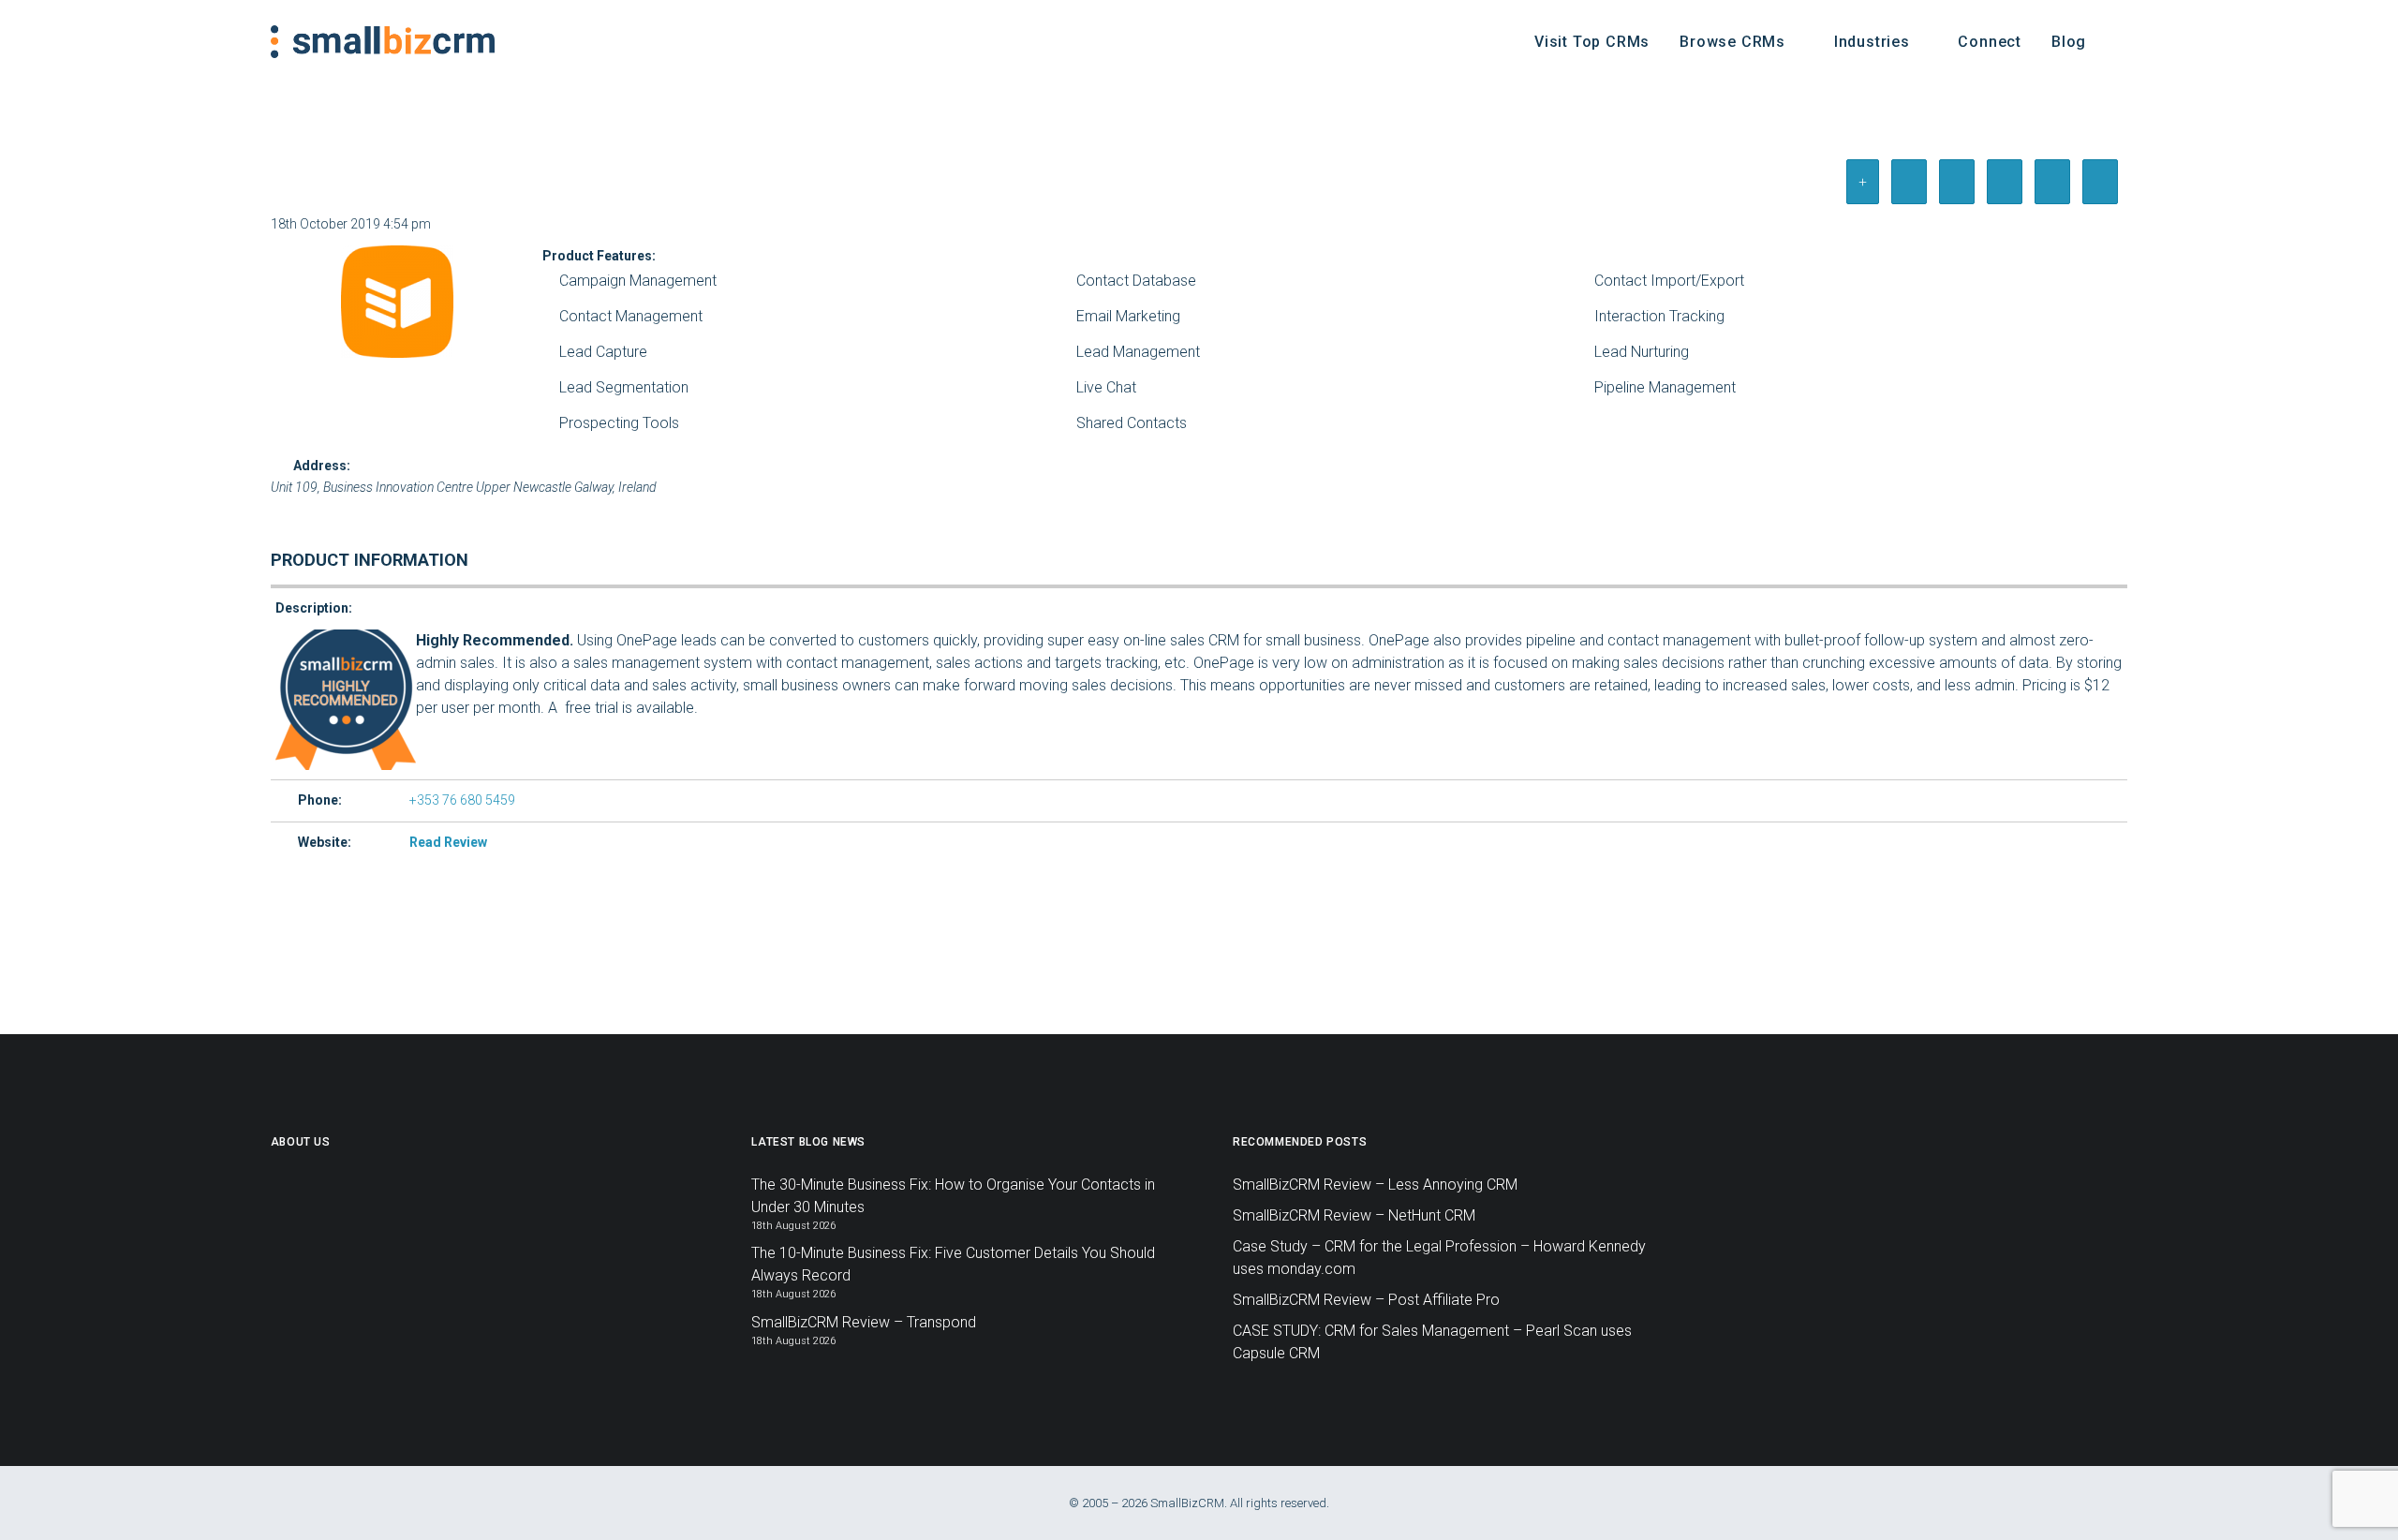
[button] (2119, 42)
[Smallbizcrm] (383, 42)
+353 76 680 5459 (462, 800)
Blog (2069, 42)
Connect (1990, 42)
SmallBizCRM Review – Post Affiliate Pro (1366, 1300)
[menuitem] (1592, 42)
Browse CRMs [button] (1732, 42)
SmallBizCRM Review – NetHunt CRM (1354, 1215)
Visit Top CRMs (1592, 42)
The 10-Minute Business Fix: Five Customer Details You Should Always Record (953, 1264)
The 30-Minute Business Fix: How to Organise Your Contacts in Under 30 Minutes (953, 1196)
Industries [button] (1872, 42)
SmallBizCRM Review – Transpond (864, 1322)
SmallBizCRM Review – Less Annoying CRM (1375, 1185)
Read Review (448, 842)
